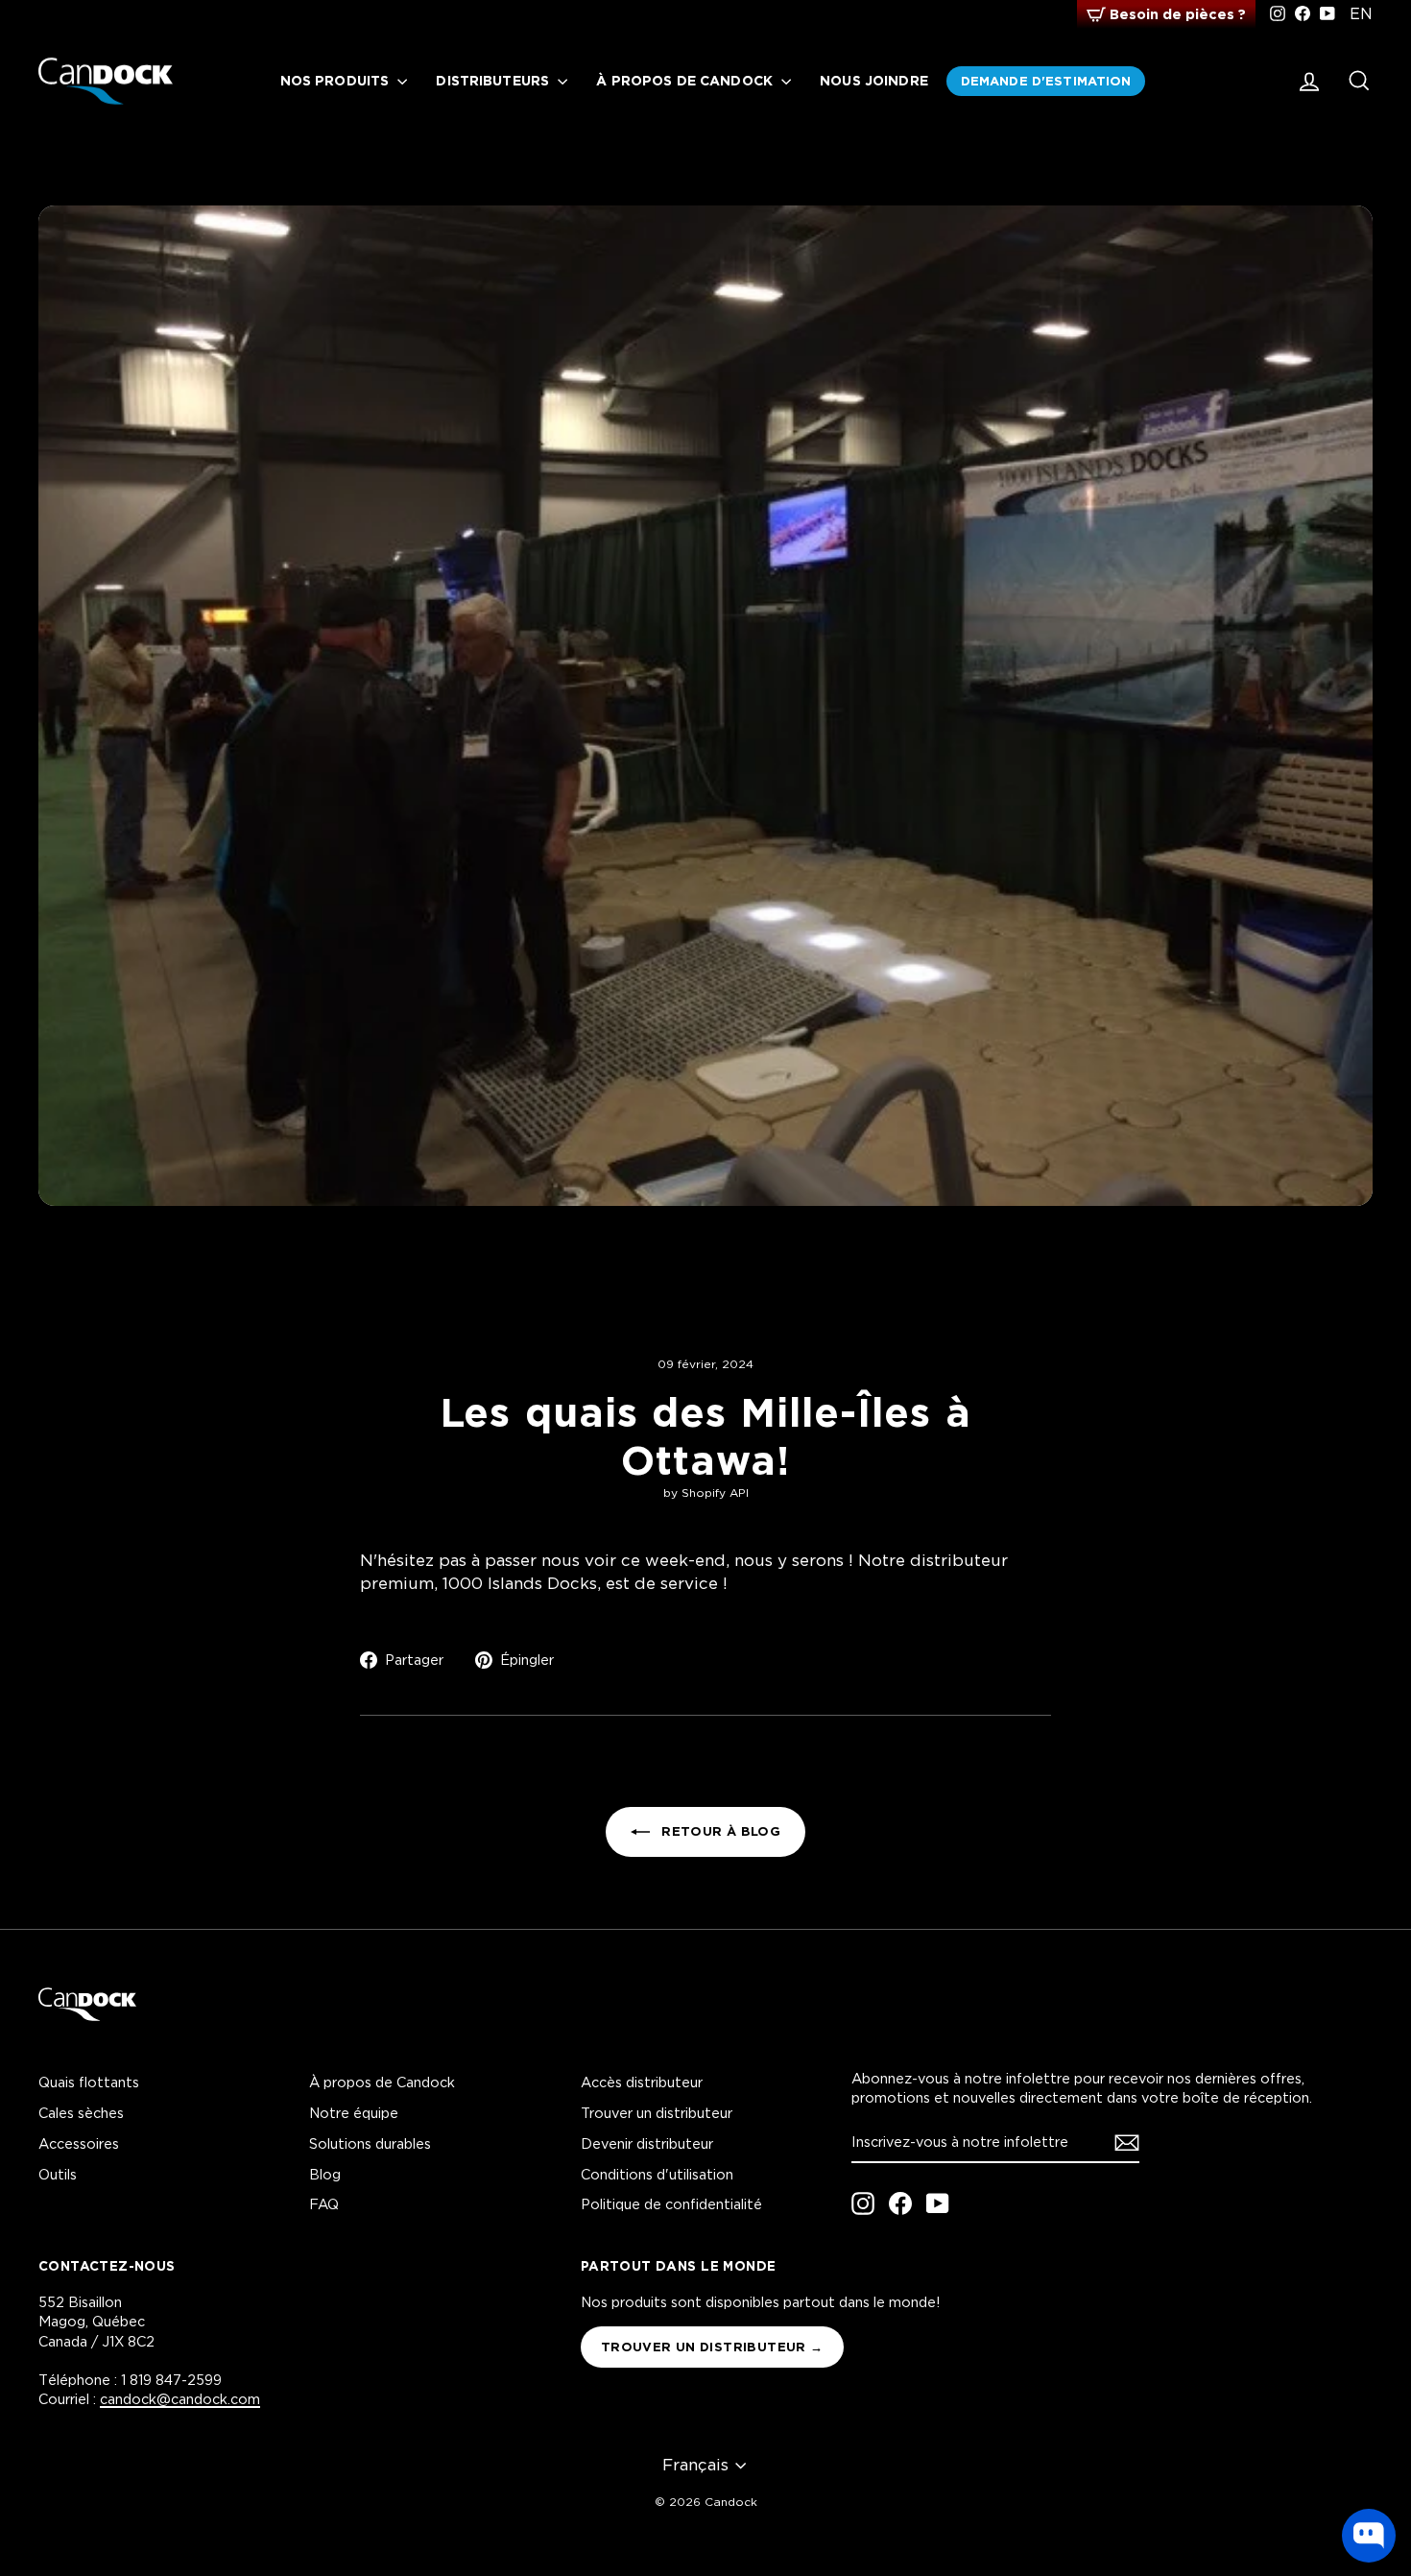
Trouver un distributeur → (712, 2347)
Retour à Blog (719, 1831)
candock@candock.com (180, 2399)
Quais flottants (89, 2082)
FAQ (324, 2204)
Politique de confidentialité (671, 2204)
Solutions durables (370, 2143)
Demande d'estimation (1046, 81)
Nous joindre (874, 80)
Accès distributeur (642, 2082)
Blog (325, 2174)
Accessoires (79, 2143)
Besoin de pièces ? (1178, 14)
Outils (58, 2174)
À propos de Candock (686, 80)
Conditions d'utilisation (657, 2174)
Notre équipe (354, 2113)
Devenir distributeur (647, 2143)
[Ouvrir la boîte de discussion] (1369, 2536)
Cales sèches (81, 2113)
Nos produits (337, 80)
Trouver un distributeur (657, 2113)
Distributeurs (494, 80)
